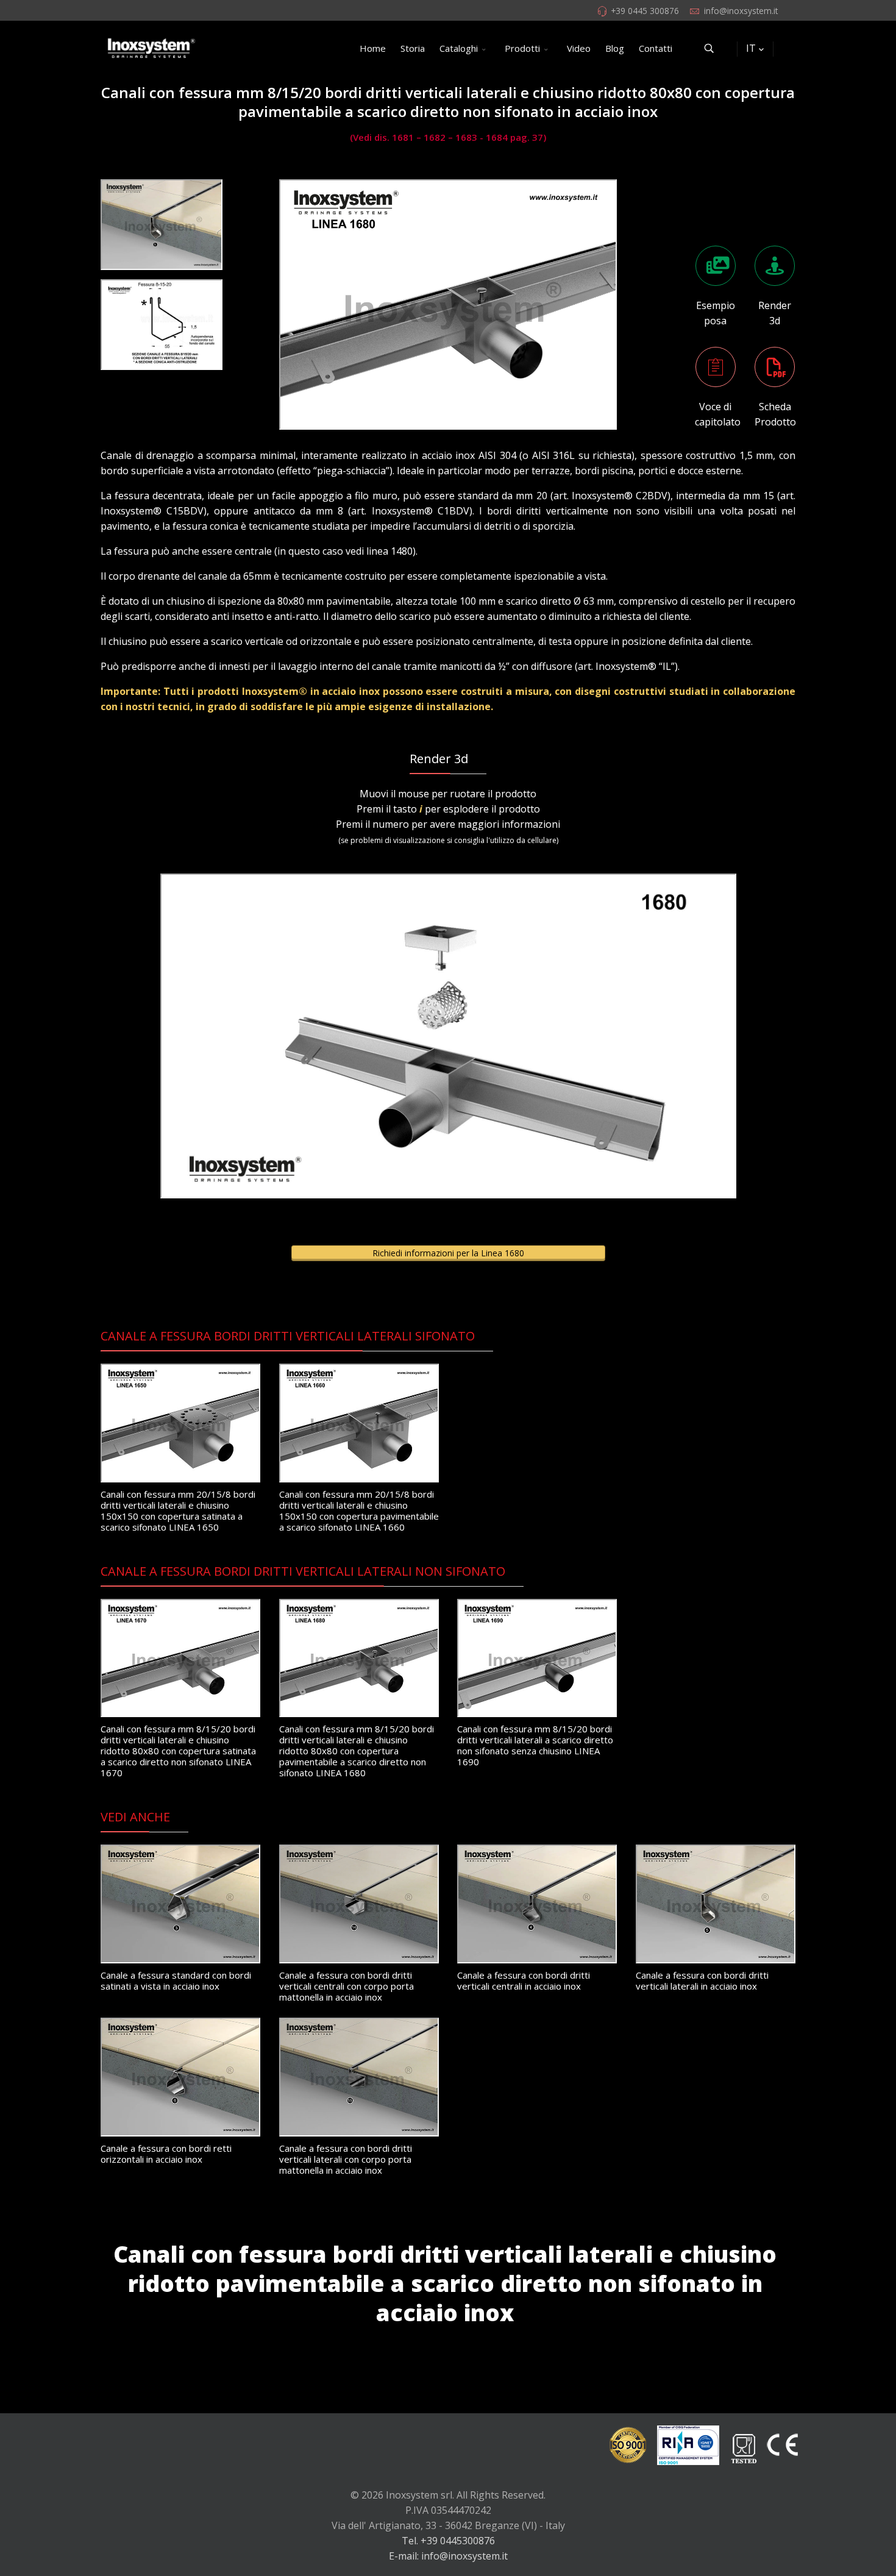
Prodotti (522, 48)
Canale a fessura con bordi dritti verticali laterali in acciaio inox (702, 1980)
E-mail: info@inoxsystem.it (448, 2556)
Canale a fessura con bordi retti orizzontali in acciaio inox (166, 2154)
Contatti (656, 48)
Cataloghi (459, 48)
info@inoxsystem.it (741, 11)
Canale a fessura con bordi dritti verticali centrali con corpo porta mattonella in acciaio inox (347, 1986)
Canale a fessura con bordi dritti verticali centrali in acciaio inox (524, 1980)
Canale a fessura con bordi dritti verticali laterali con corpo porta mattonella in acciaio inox (346, 2159)
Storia (413, 48)
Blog (615, 48)
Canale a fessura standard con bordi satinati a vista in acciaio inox (176, 1980)
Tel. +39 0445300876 (448, 2541)
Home (373, 48)
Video (579, 48)
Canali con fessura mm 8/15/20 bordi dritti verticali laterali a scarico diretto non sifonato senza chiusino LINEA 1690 (535, 1745)
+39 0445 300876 (645, 11)
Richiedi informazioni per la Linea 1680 (448, 1253)
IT (751, 48)
